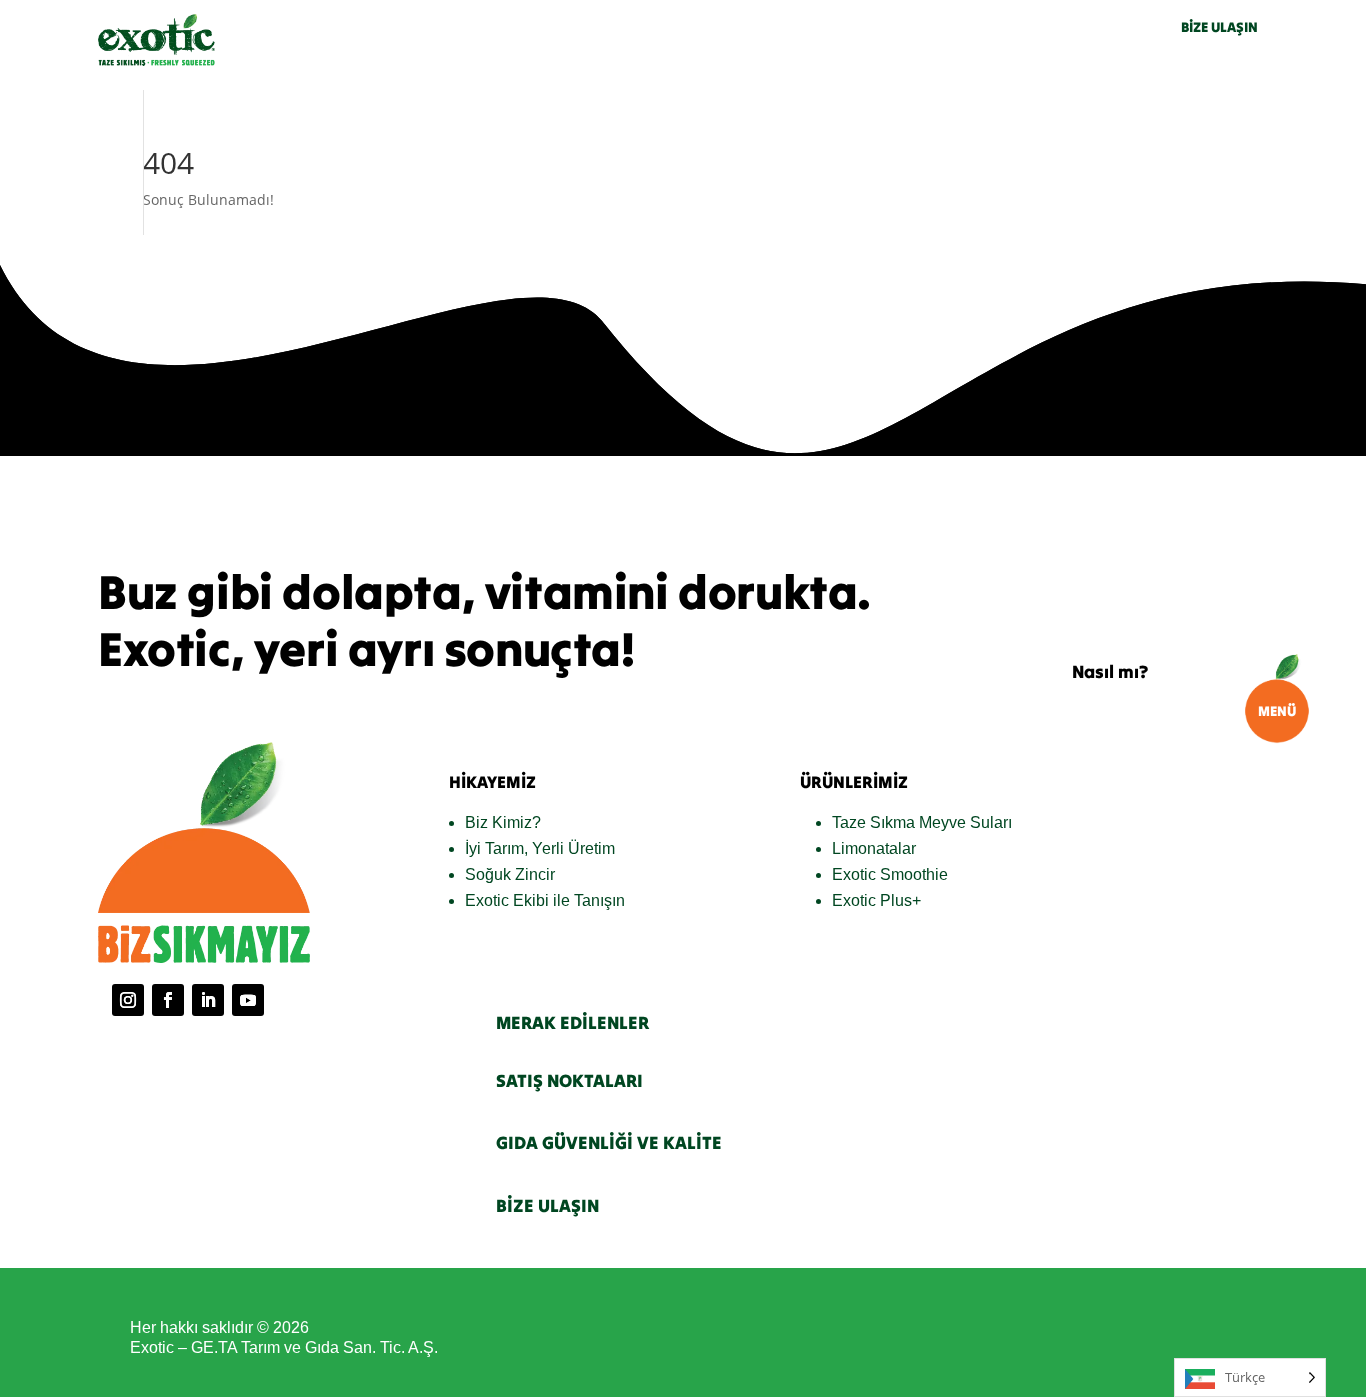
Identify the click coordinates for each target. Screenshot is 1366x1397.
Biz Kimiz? (503, 822)
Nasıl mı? (1110, 671)
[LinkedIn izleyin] (208, 1000)
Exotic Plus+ (876, 900)
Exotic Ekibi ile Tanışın (545, 900)
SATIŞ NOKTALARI (569, 1080)
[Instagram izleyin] (128, 1000)
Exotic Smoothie (890, 874)
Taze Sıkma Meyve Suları (922, 822)
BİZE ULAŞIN (1219, 27)
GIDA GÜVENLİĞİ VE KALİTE (609, 1142)
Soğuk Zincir (510, 874)
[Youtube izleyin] (248, 1000)
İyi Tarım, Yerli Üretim (540, 848)
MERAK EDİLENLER (572, 1022)
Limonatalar (874, 848)
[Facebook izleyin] (168, 1000)
